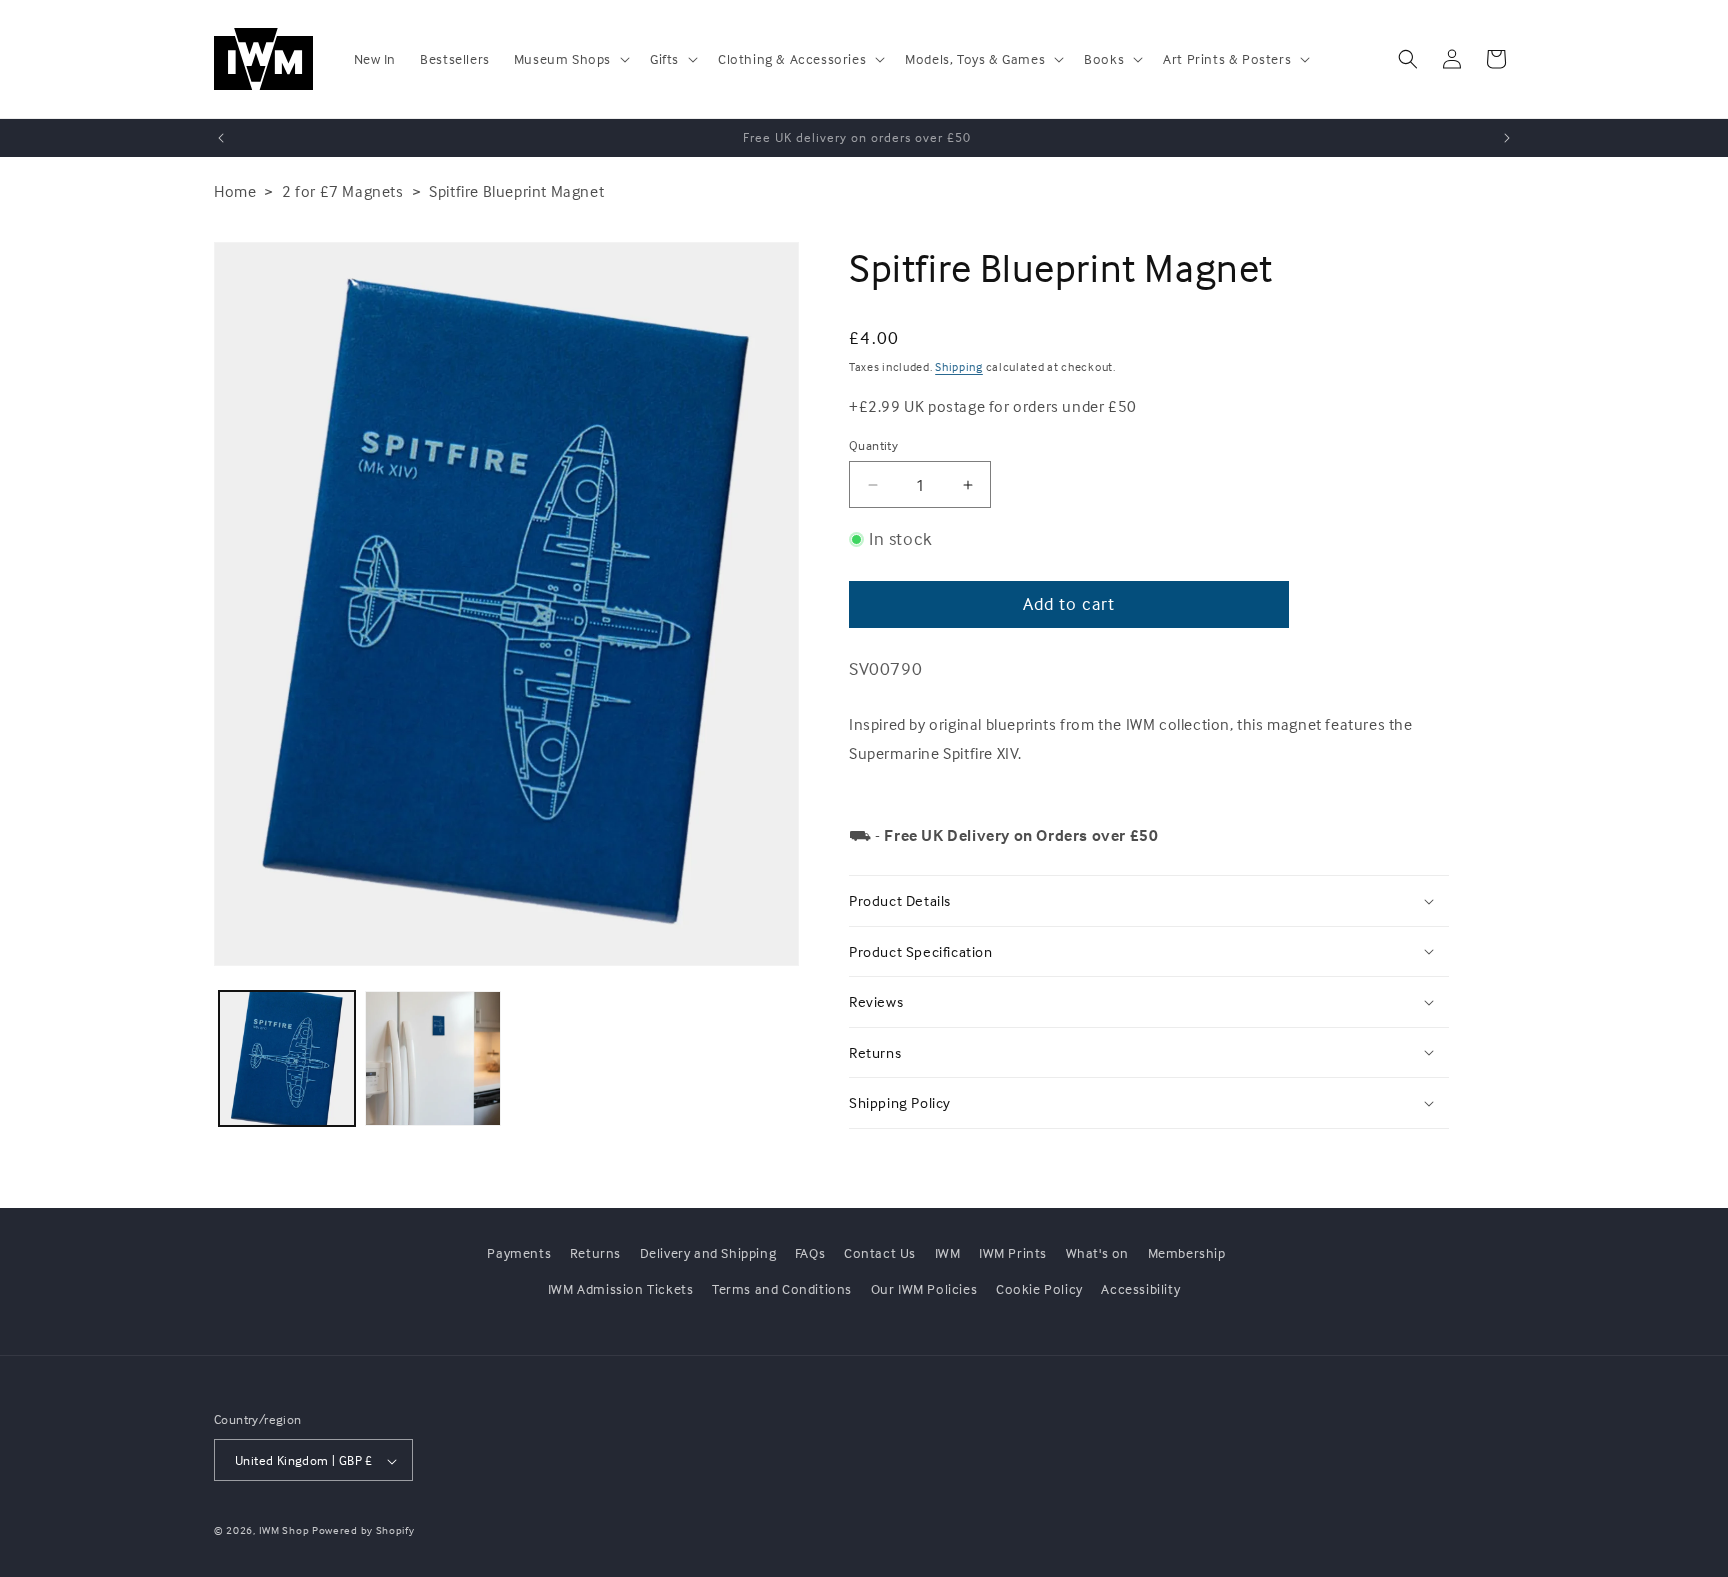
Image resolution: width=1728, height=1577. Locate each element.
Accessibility (1140, 1287)
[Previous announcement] (221, 138)
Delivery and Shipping (708, 1252)
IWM (948, 1252)
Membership (1187, 1252)
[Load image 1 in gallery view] (287, 1059)
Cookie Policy (1039, 1287)
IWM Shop (284, 1531)
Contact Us (880, 1252)
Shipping (959, 366)
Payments (519, 1252)
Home (235, 191)
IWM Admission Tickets (621, 1287)
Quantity (873, 445)
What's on (1097, 1252)
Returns (595, 1252)
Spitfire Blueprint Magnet (516, 191)
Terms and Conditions (782, 1287)
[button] (570, 59)
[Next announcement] (1507, 138)
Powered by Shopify (363, 1531)
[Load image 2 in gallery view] (433, 1059)
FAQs (810, 1252)
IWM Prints (1013, 1252)
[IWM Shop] (264, 59)
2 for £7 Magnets (343, 191)
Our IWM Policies (924, 1287)
